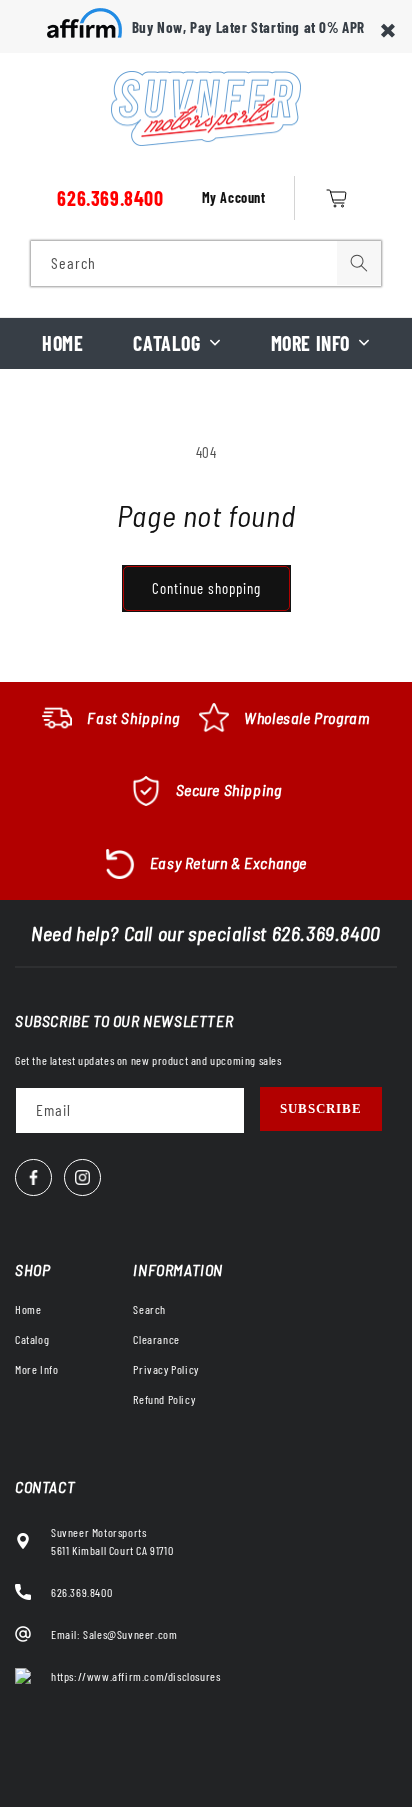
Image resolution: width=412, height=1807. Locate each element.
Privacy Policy (165, 1369)
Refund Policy (164, 1399)
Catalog (166, 343)
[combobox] (206, 263)
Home (62, 343)
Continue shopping (206, 588)
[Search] (359, 263)
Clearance (156, 1339)
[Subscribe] (321, 1109)
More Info (310, 343)
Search (149, 1309)
